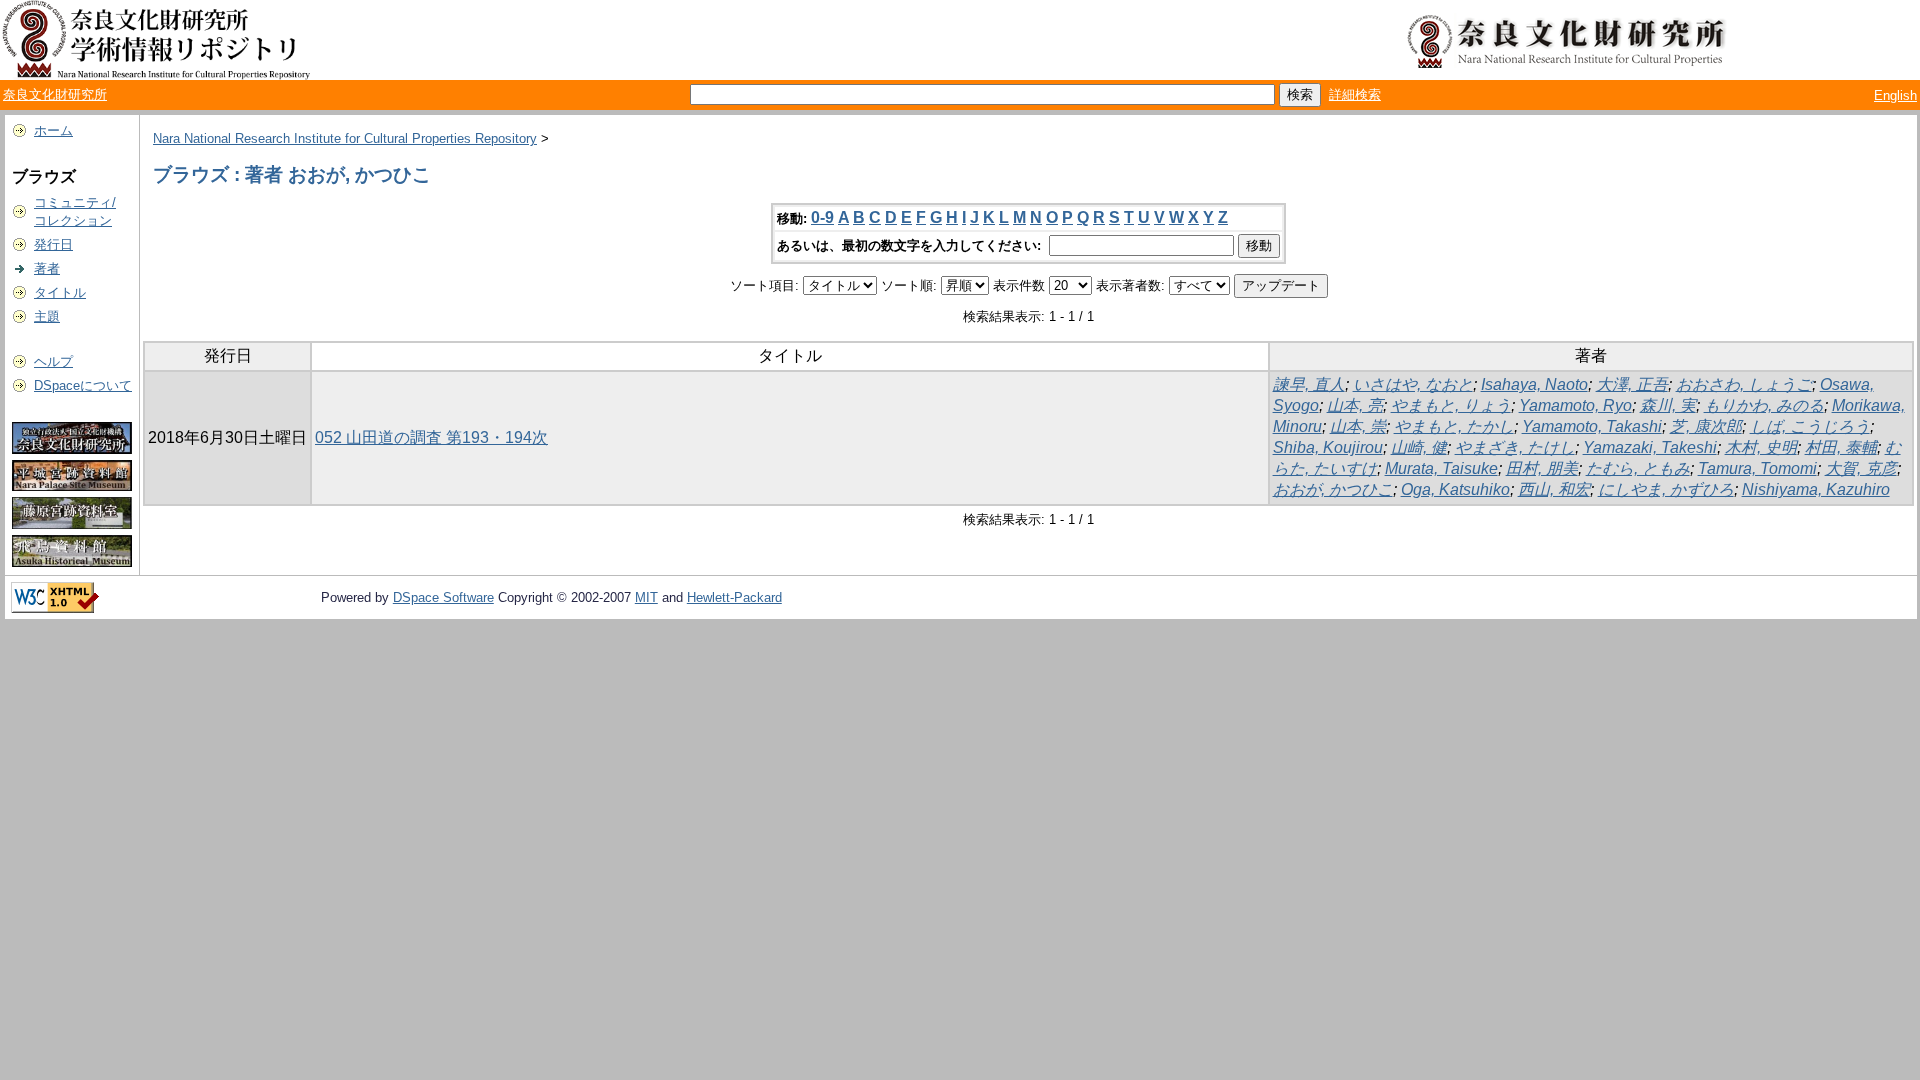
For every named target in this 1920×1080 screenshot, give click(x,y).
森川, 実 (1668, 405)
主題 (47, 316)
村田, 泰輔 (1841, 447)
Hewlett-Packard (734, 597)
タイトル (60, 292)
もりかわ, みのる (1764, 405)
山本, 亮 (1355, 405)
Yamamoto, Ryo (1575, 405)
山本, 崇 (1358, 426)
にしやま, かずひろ (1666, 489)
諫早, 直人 (1309, 384)
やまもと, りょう (1451, 405)
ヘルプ (53, 361)
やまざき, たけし (1515, 447)
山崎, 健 (1419, 447)
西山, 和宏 (1554, 489)
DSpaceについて (83, 385)
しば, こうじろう (1810, 426)
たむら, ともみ (1638, 468)
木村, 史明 (1761, 447)
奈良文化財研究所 (55, 94)
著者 (47, 268)
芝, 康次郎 (1706, 426)
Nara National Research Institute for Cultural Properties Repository (345, 138)
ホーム (53, 130)
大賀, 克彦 (1861, 468)
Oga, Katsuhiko (1455, 489)
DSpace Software (443, 597)
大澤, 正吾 (1632, 384)
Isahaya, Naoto (1534, 384)
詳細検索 (1355, 94)
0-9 (822, 217)
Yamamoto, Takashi (1592, 426)
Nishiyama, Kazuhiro (1816, 489)
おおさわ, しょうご (1744, 384)
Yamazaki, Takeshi (1650, 447)
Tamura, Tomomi (1757, 468)
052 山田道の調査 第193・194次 (431, 437)
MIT (646, 597)
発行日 (53, 244)
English (1895, 95)
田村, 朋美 (1542, 468)
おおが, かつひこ (1333, 489)
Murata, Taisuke (1441, 468)
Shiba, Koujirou (1328, 447)
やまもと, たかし (1454, 426)
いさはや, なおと (1413, 384)
